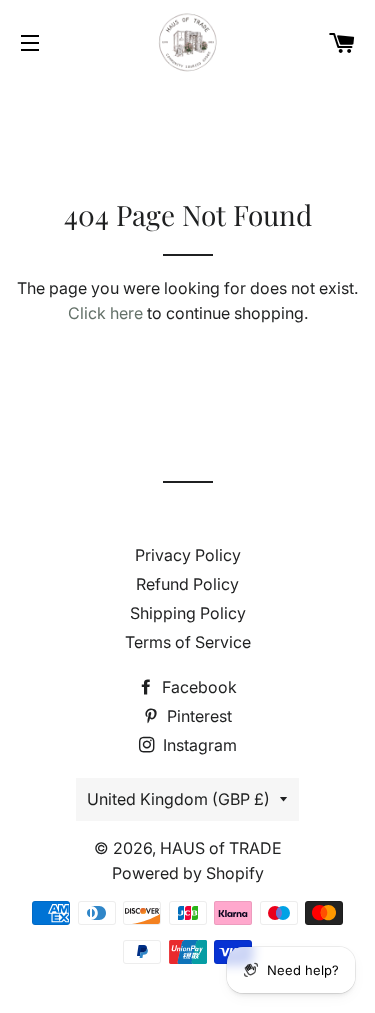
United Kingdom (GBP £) (178, 799)
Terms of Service (188, 642)
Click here (105, 313)
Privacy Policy (188, 555)
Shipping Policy (188, 613)
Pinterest (197, 716)
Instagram (198, 745)
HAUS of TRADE (221, 848)
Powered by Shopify (188, 873)
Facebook (197, 687)
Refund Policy (187, 584)
